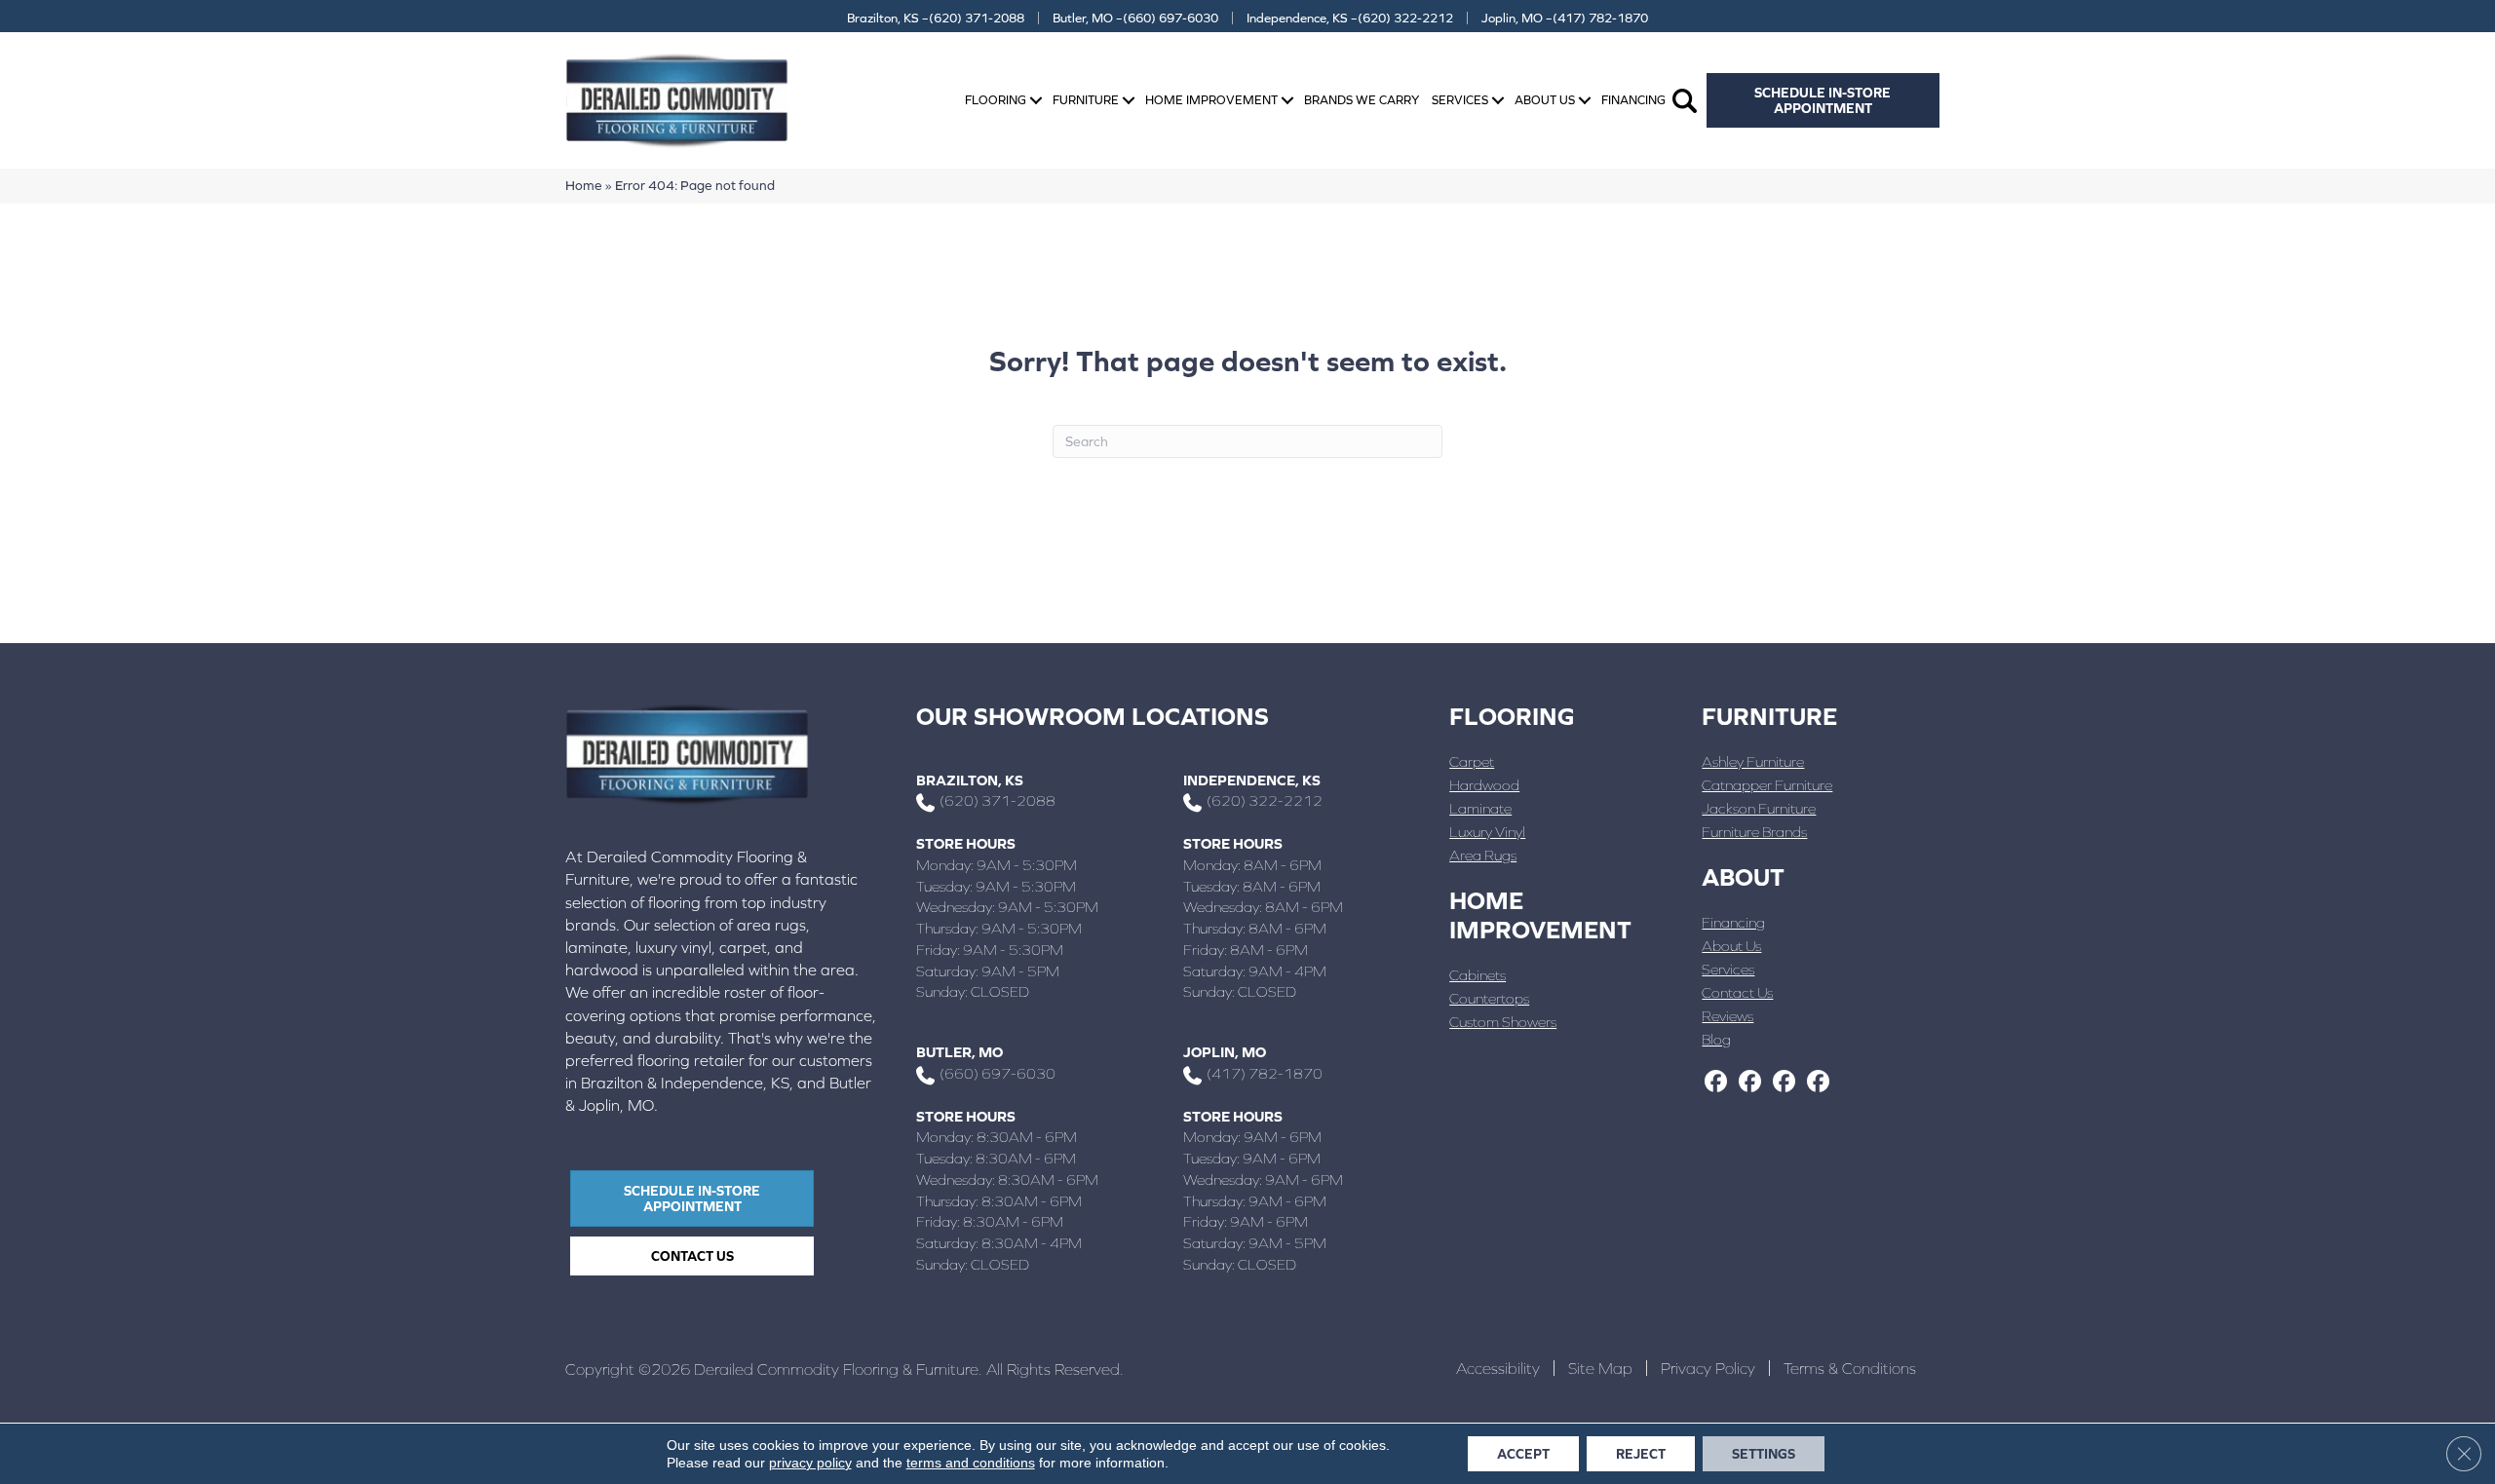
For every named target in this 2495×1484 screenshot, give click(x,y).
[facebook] (1716, 1083)
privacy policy (810, 1463)
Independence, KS (1252, 780)
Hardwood (1484, 785)
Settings (1764, 1454)
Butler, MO (960, 1052)
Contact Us (1737, 992)
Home (584, 185)
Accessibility (1498, 1368)
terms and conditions (971, 1463)
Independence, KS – (1350, 18)
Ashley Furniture (1753, 761)
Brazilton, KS (970, 780)
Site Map (1600, 1368)
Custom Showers (1503, 1022)
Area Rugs (1483, 855)
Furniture (1086, 100)
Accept (1523, 1454)
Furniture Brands (1754, 832)
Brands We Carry (1362, 100)
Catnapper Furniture (1767, 785)
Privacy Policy (1708, 1368)
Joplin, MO (1225, 1052)
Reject (1641, 1454)
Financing (1633, 100)
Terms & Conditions (1850, 1368)
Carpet (1472, 761)
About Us (1545, 100)
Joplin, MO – (1565, 18)
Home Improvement (1211, 100)
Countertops (1489, 998)
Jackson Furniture (1759, 808)
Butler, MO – (1135, 18)
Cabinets (1478, 975)
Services (1460, 100)
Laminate (1480, 808)
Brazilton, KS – (936, 18)
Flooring (996, 100)
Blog (1716, 1039)
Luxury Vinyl (1487, 832)
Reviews (1727, 1016)
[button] (1036, 101)
